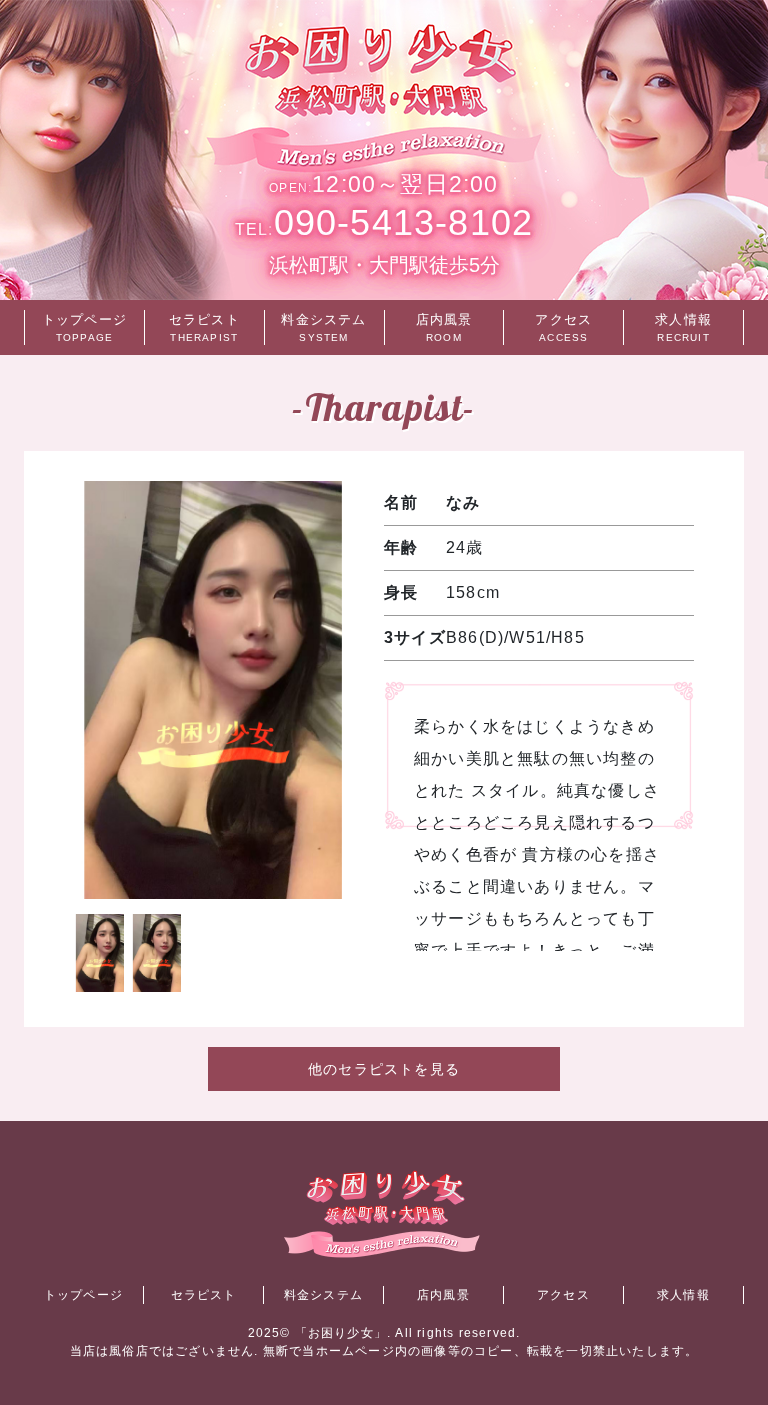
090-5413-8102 (384, 222)
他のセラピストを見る (384, 1069)
